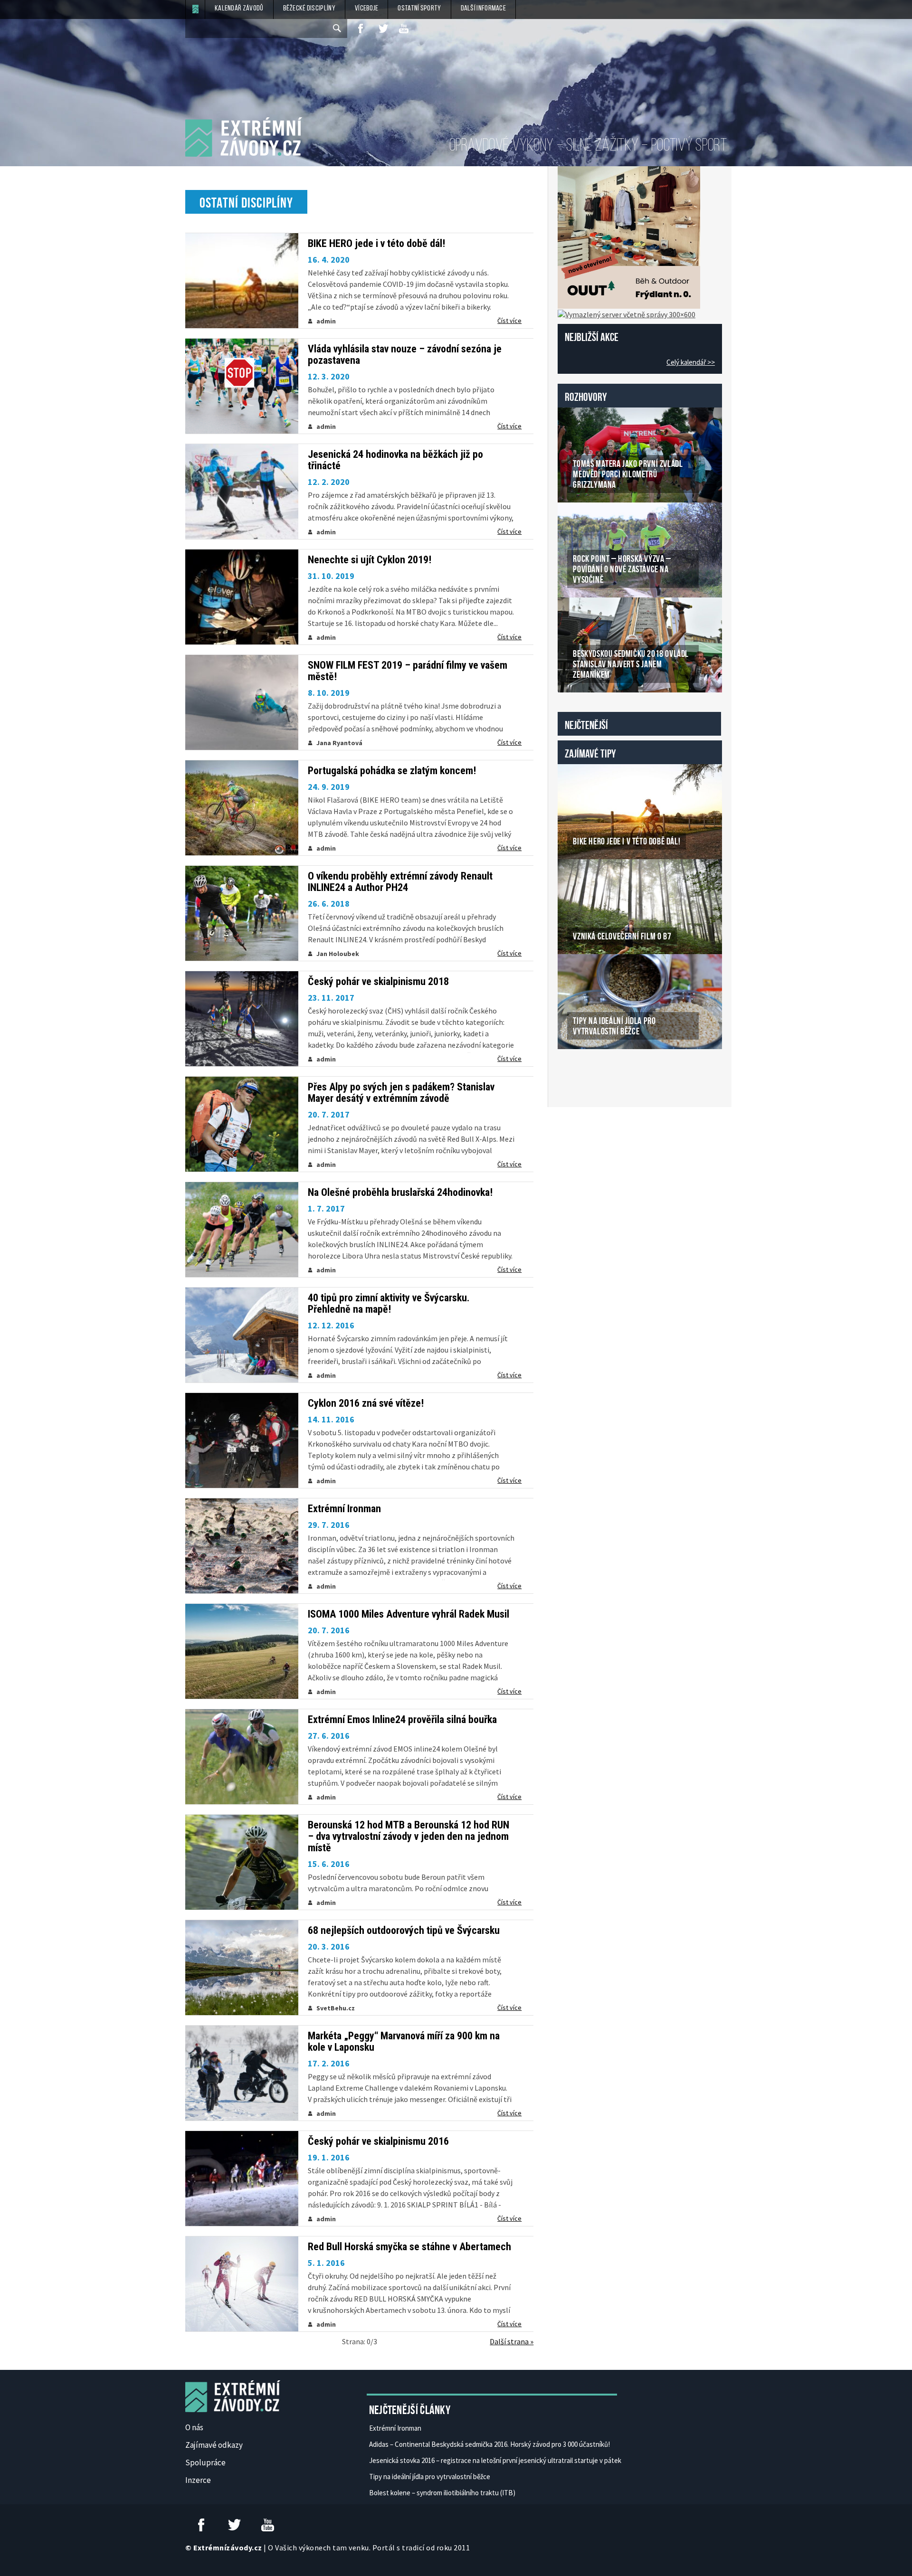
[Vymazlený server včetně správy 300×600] (627, 313)
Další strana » (512, 2341)
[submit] (338, 28)
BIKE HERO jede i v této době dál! (376, 244)
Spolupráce (205, 2462)
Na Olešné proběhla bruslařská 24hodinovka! (400, 1193)
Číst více (509, 321)
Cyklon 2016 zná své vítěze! (366, 1403)
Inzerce (198, 2480)
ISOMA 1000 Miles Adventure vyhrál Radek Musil (408, 1614)
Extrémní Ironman (344, 1509)
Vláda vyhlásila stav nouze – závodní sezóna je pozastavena (405, 355)
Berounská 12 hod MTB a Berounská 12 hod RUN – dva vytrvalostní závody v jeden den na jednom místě (408, 1837)
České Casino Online (579, 1073)
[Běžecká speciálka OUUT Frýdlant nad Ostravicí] (629, 237)
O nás (194, 2427)
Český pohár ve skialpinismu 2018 (378, 982)
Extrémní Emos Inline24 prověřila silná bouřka (402, 1720)
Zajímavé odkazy (214, 2445)
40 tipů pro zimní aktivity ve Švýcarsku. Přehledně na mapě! (389, 1304)
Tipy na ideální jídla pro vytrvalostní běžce (430, 2477)
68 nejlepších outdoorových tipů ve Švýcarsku (404, 1931)
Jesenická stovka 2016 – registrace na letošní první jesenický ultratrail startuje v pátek (495, 2460)
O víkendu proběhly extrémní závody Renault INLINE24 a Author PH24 (400, 882)
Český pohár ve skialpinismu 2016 (378, 2141)
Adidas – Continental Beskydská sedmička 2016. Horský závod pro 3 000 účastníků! (489, 2444)
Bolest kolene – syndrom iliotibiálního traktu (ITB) (442, 2493)
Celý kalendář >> (691, 362)
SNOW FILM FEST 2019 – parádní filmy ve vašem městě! (408, 671)
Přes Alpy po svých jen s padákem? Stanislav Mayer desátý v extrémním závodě (401, 1093)
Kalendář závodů (239, 9)
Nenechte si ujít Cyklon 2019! (370, 560)
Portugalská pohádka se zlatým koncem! (392, 771)
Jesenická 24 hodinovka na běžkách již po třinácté (395, 460)
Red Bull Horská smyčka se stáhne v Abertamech (409, 2247)
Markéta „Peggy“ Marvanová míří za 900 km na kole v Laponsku (404, 2042)
